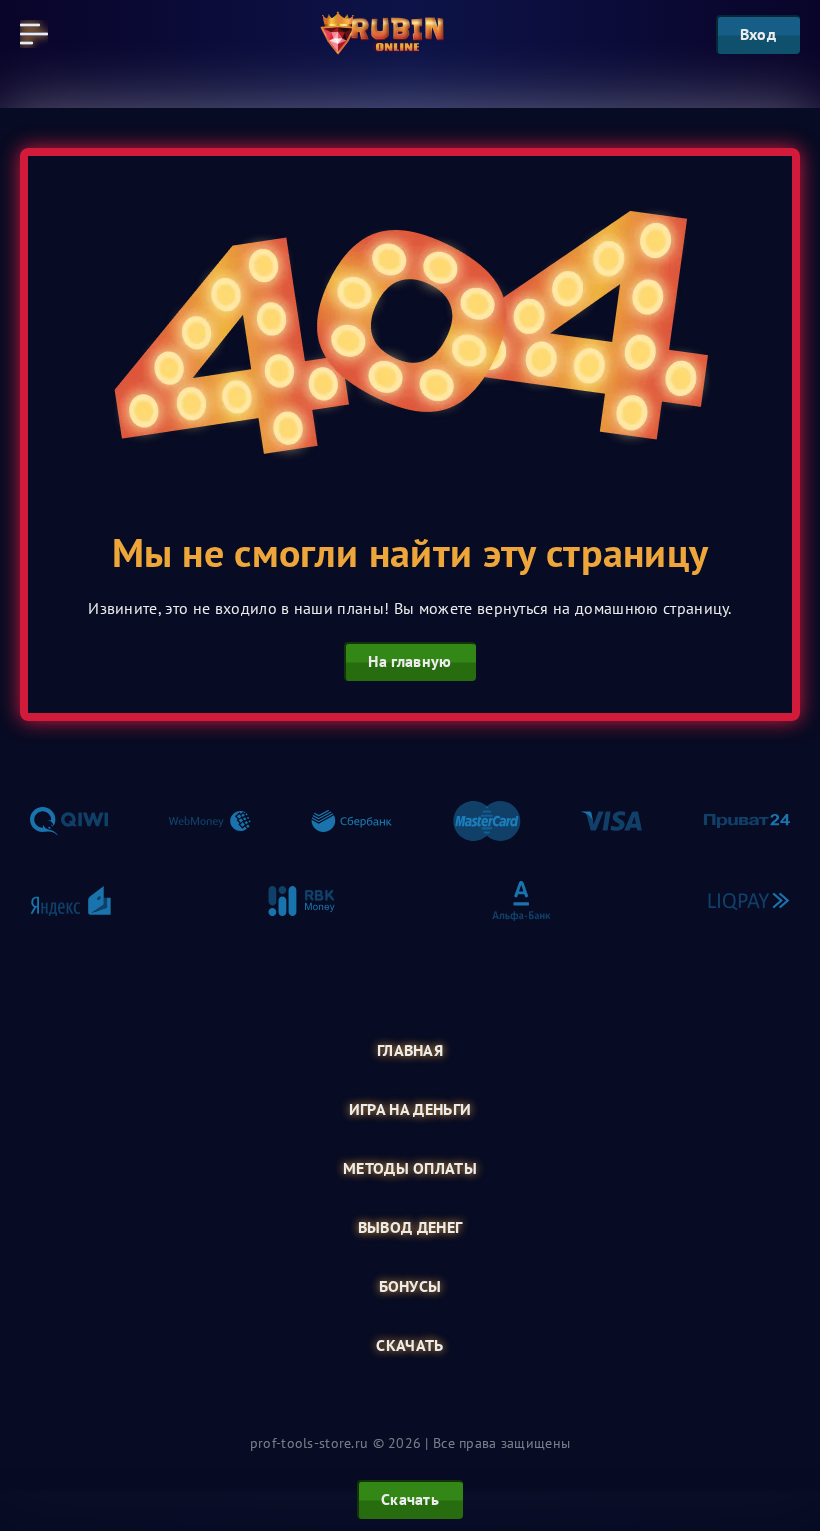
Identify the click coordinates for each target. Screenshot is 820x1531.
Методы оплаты (410, 1168)
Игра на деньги (410, 1109)
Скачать (409, 1345)
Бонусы (410, 1286)
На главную (409, 661)
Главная (410, 1050)
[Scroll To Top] (784, 1415)
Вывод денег (410, 1227)
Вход (758, 34)
